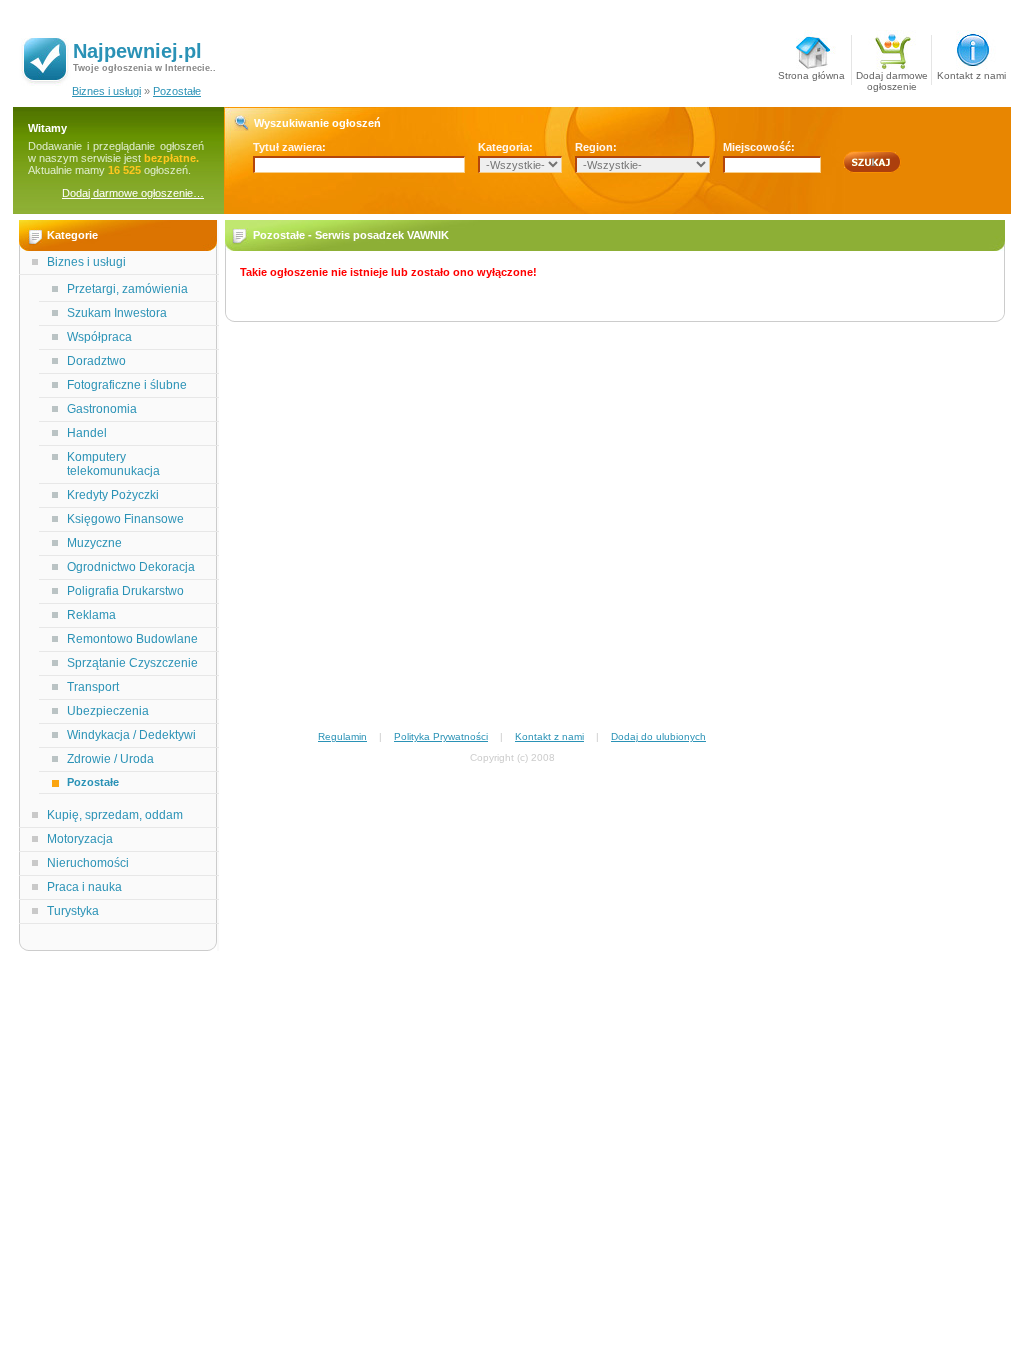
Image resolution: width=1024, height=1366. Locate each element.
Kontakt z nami (971, 75)
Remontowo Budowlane (132, 639)
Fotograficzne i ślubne (127, 385)
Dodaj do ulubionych (658, 736)
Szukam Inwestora (117, 313)
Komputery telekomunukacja (113, 464)
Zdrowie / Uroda (110, 759)
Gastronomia (102, 409)
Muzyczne (94, 543)
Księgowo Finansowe (125, 519)
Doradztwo (96, 361)
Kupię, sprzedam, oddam (115, 815)
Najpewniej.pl (137, 51)
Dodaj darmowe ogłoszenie (892, 77)
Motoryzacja (80, 839)
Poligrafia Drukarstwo (125, 591)
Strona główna (811, 75)
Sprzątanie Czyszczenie (132, 663)
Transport (93, 687)
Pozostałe (177, 91)
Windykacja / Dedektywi (131, 735)
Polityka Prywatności (441, 736)
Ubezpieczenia (108, 711)
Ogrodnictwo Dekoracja (131, 567)
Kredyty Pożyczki (113, 495)
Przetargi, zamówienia (127, 289)
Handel (87, 433)
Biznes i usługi (106, 91)
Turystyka (73, 911)
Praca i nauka (84, 887)
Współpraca (99, 337)
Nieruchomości (88, 863)
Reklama (91, 615)
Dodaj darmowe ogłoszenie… (133, 193)
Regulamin (342, 736)
